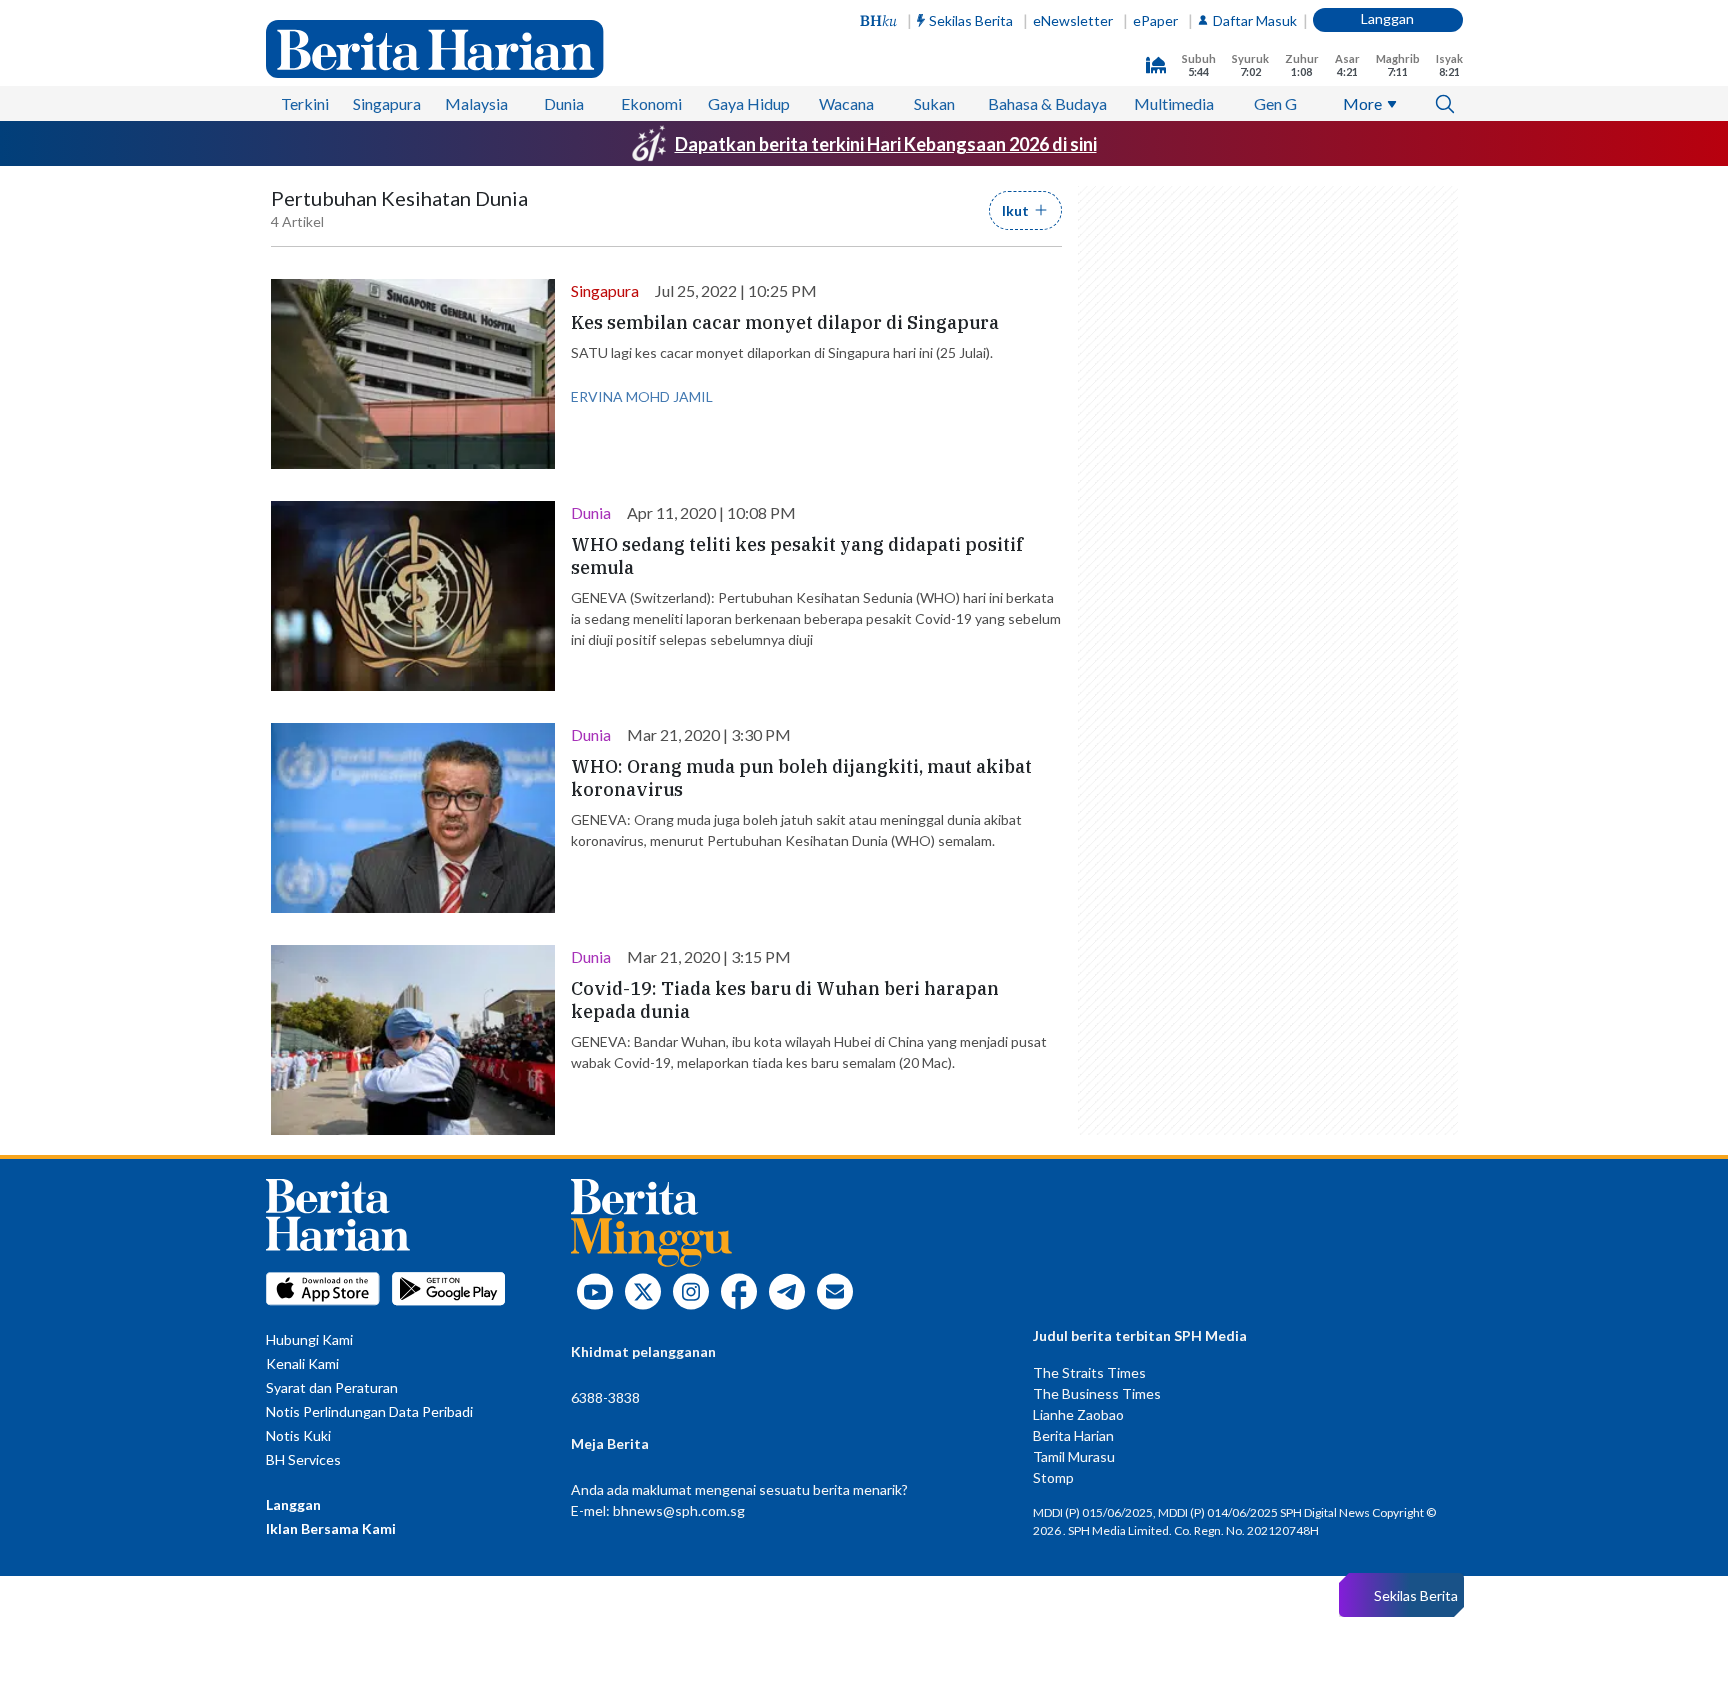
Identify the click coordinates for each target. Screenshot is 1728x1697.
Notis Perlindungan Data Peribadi (369, 1411)
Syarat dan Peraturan (332, 1387)
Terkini (305, 103)
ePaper (1155, 20)
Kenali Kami (302, 1363)
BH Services (303, 1459)
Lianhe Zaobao (1078, 1414)
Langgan (1387, 18)
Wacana (846, 103)
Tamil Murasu (1074, 1456)
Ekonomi (651, 103)
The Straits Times (1089, 1372)
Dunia (564, 103)
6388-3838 (605, 1397)
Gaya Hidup (749, 103)
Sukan (934, 103)
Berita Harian (1073, 1435)
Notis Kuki (298, 1435)
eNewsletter (1073, 20)
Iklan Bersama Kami (331, 1528)
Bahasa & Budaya (1047, 103)
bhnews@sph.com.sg (679, 1510)
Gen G (1275, 103)
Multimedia (1174, 103)
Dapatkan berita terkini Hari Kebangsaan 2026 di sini (886, 144)
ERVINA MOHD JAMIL (642, 396)
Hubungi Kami (309, 1339)
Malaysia (476, 103)
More (1362, 103)
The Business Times (1097, 1393)
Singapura (387, 103)
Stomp (1053, 1477)
